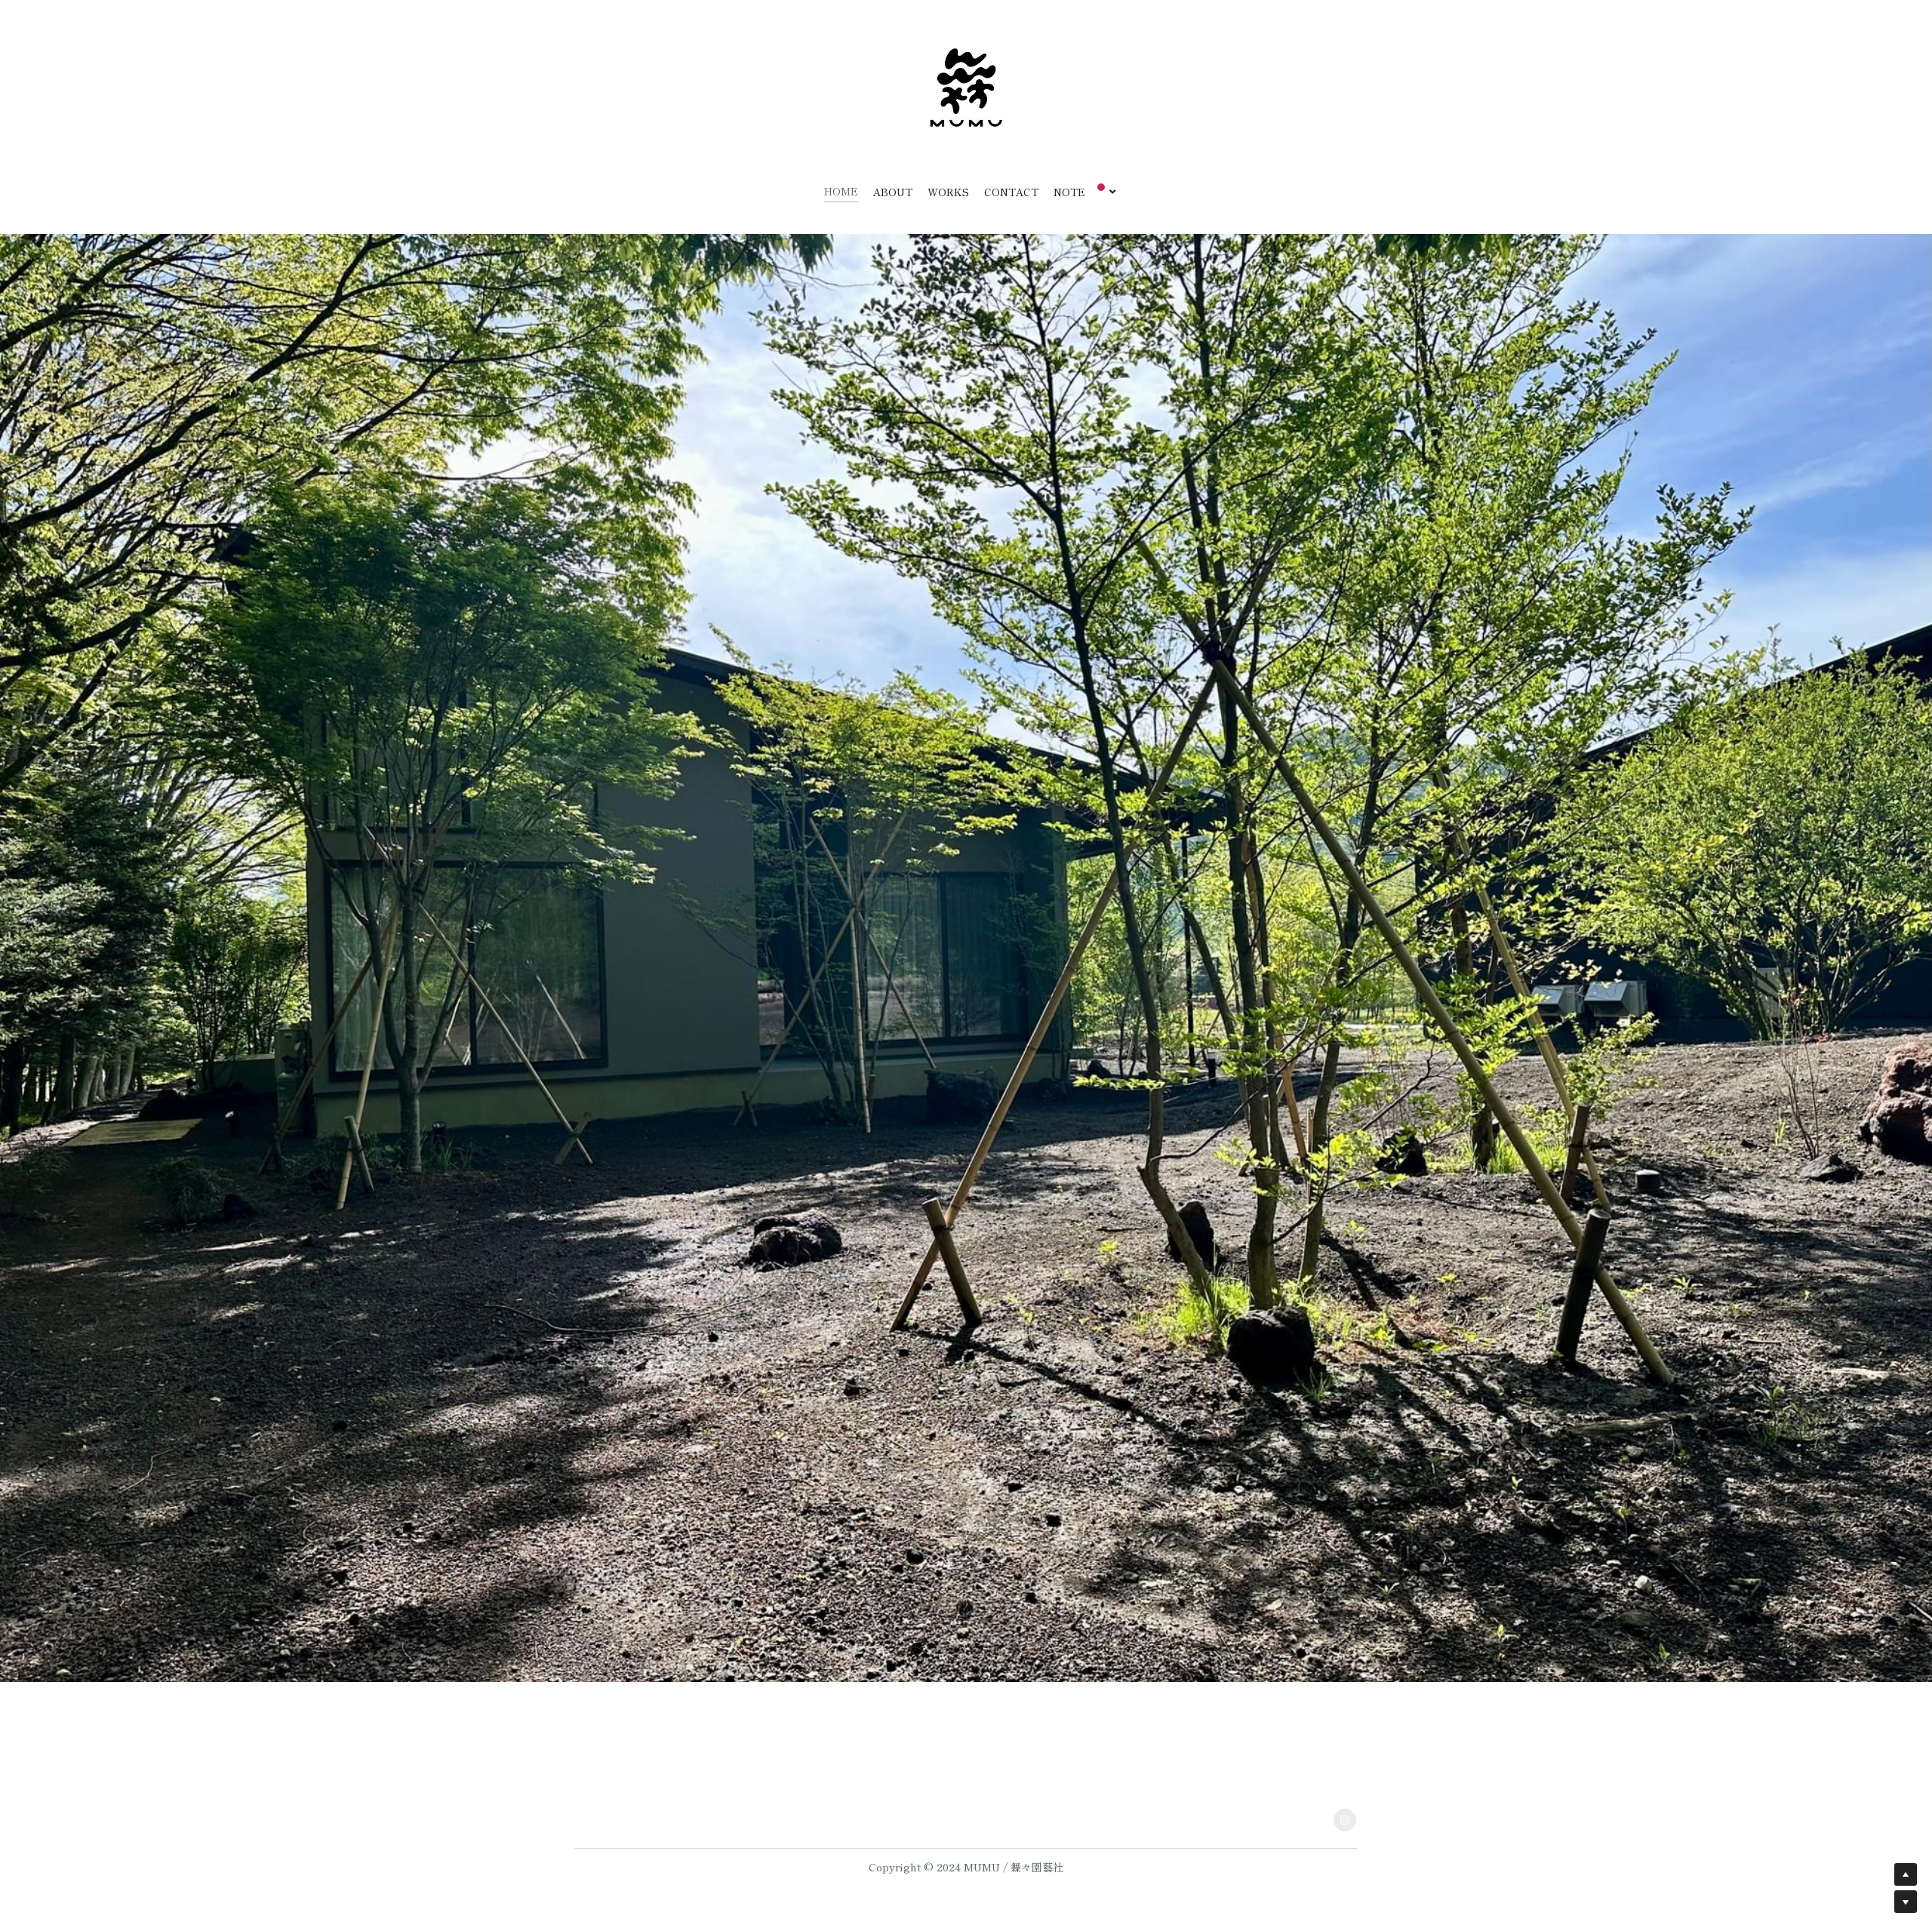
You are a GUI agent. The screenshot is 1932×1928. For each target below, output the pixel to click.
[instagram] (1345, 1820)
